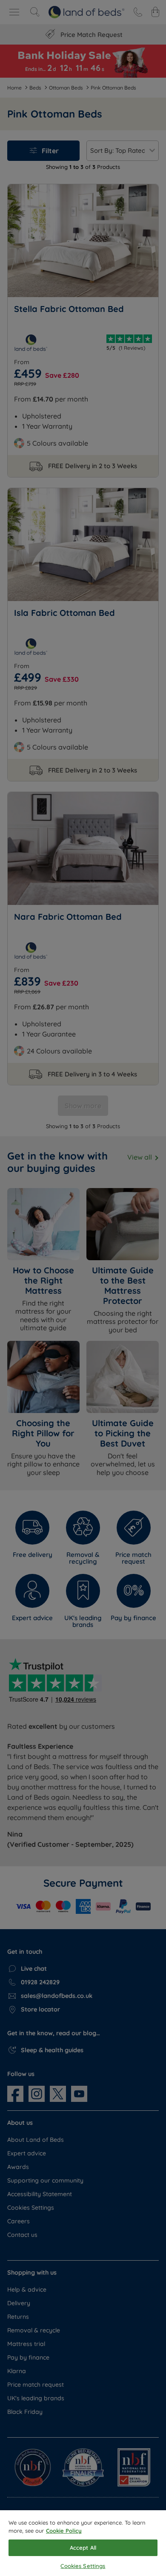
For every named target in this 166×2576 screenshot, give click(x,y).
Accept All (83, 2548)
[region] (83, 2543)
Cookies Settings (83, 2566)
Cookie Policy (64, 2531)
